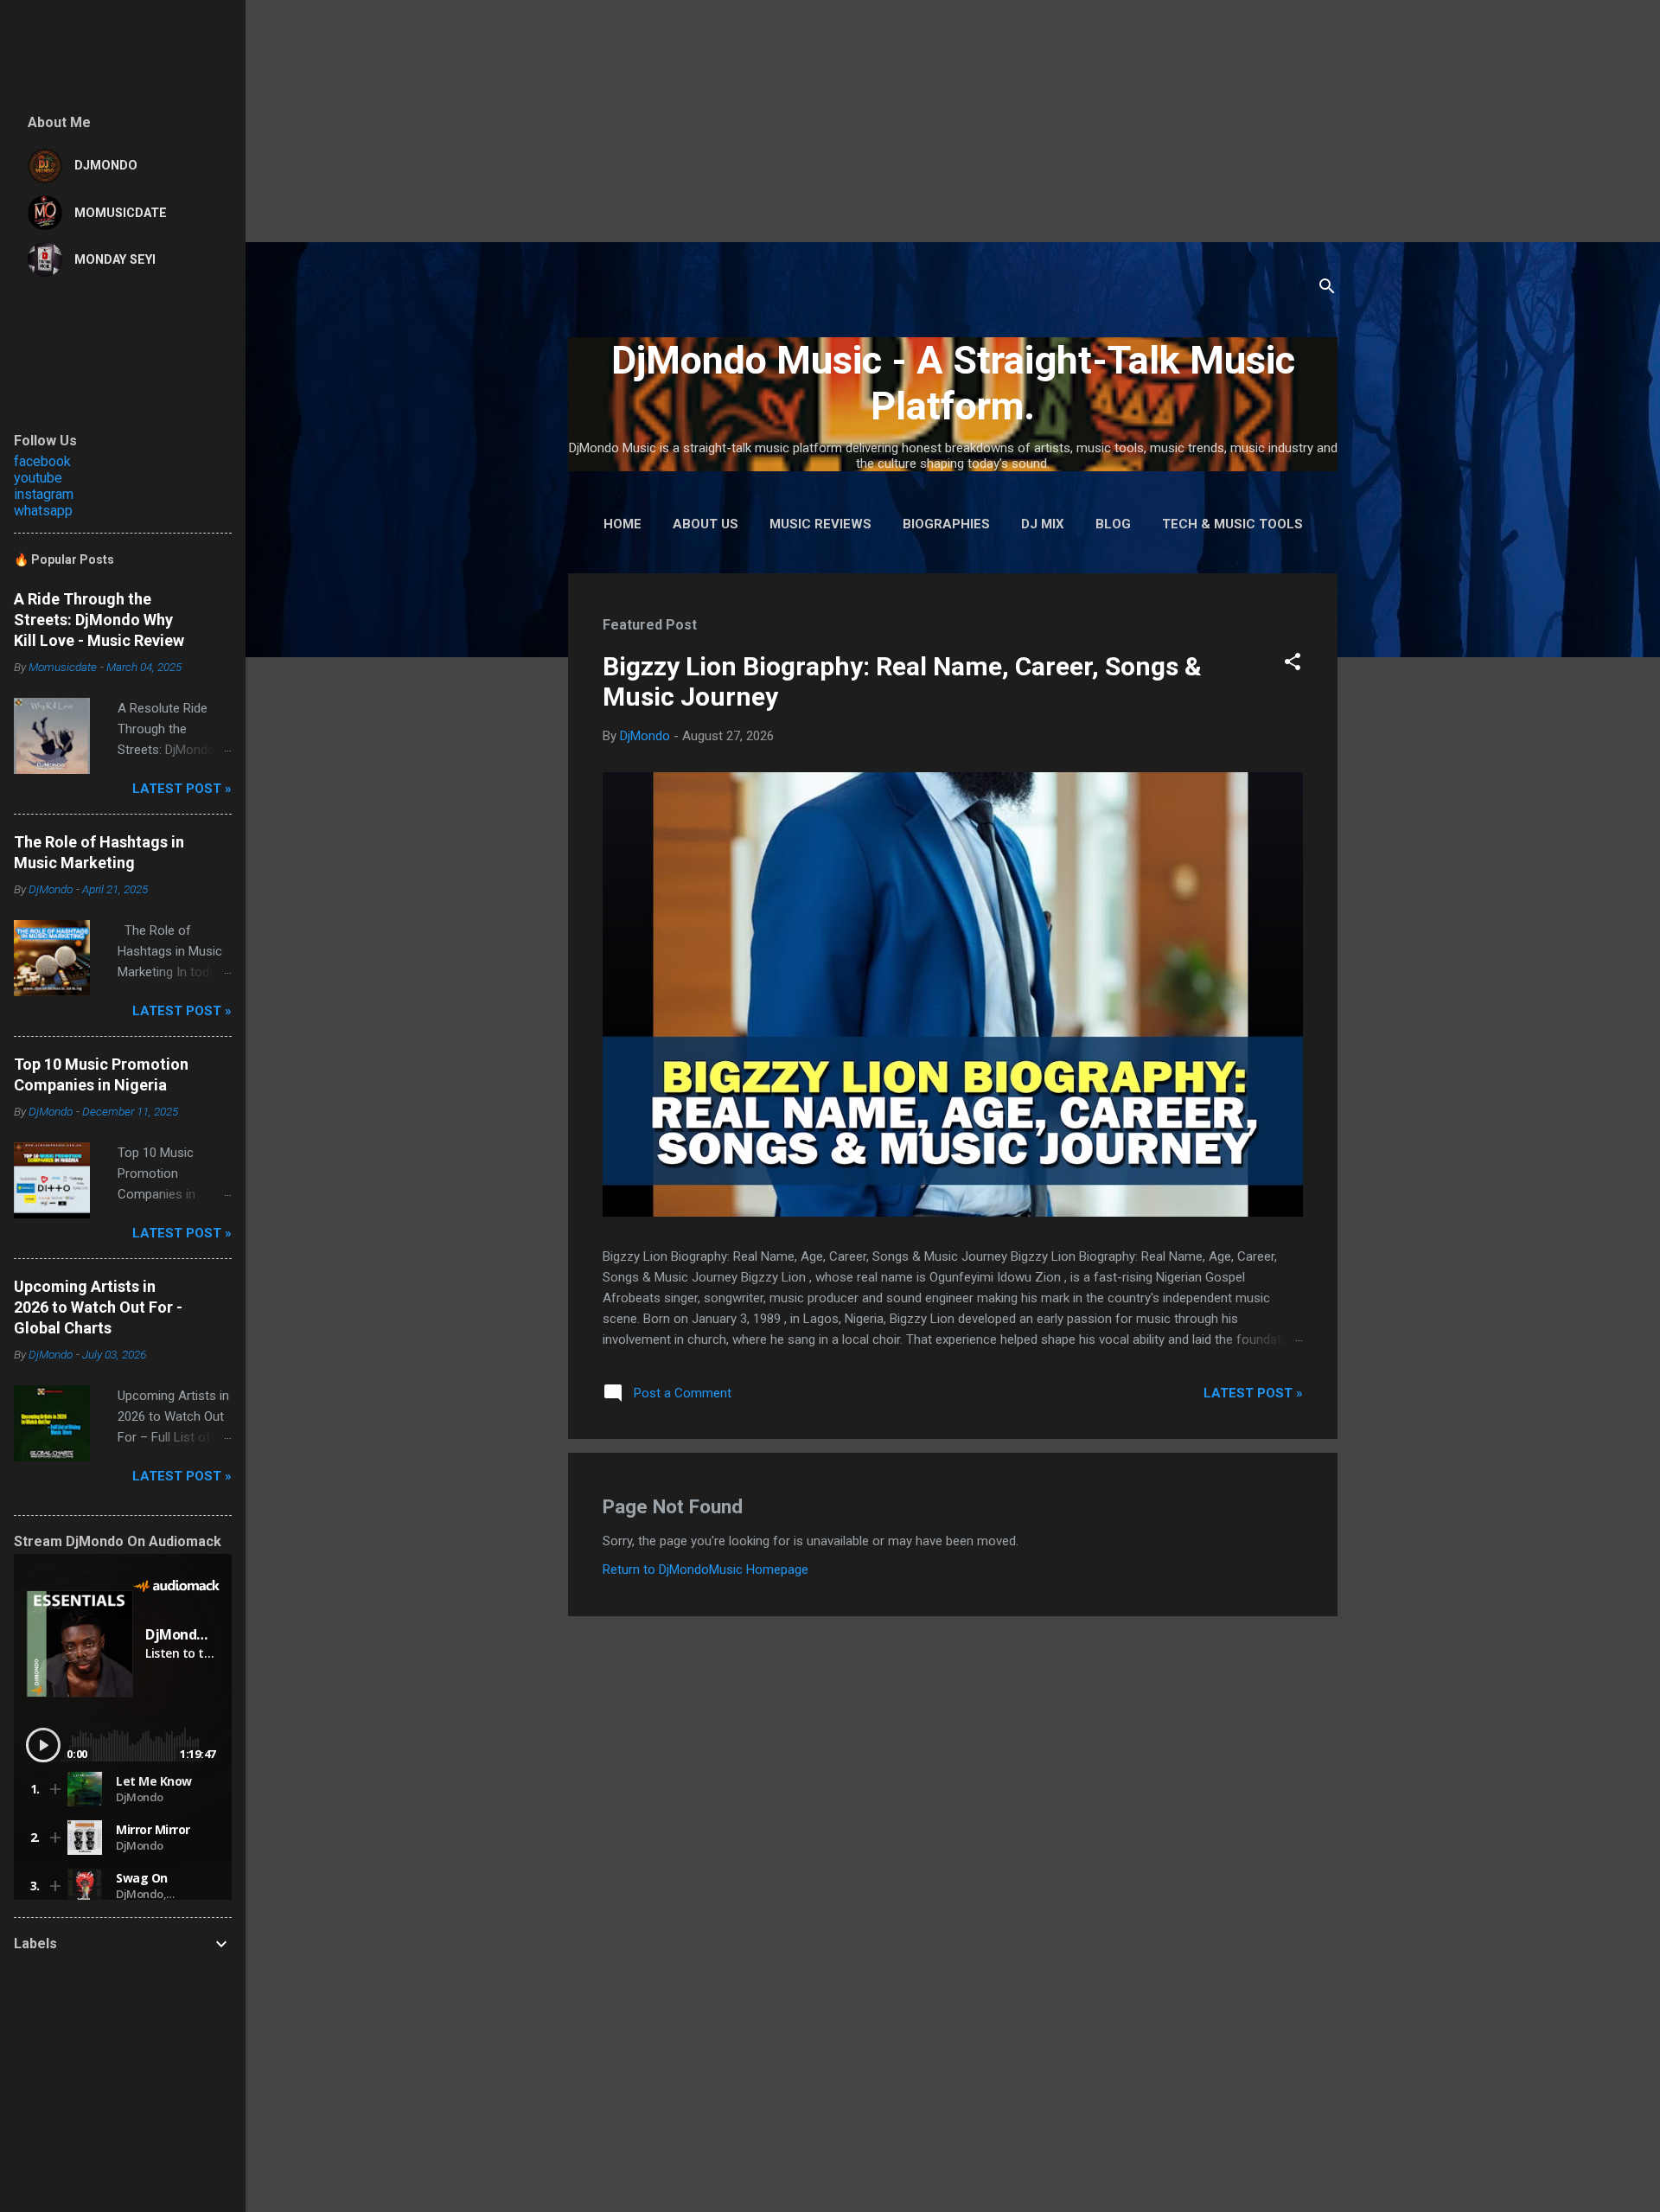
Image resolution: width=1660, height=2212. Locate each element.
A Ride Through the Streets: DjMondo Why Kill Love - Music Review (99, 620)
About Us (705, 524)
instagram (44, 494)
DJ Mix (1043, 524)
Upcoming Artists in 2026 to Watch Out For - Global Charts (98, 1307)
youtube (38, 478)
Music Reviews (820, 524)
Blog (1113, 524)
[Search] (1327, 289)
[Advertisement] (519, 121)
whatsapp (43, 511)
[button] (1293, 665)
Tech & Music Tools (1232, 524)
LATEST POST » (1253, 1393)
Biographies (946, 524)
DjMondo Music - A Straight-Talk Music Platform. (953, 383)
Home (622, 524)
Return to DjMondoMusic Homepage (705, 1569)
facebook (42, 461)
